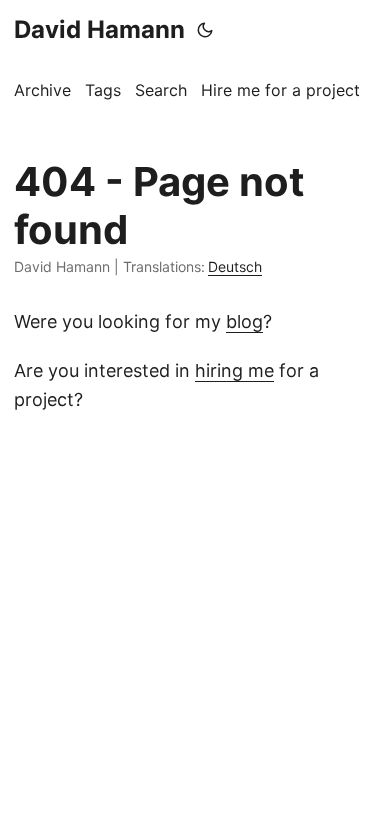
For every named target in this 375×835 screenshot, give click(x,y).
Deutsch (235, 266)
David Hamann (99, 29)
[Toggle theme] (205, 30)
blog (244, 321)
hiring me (234, 370)
